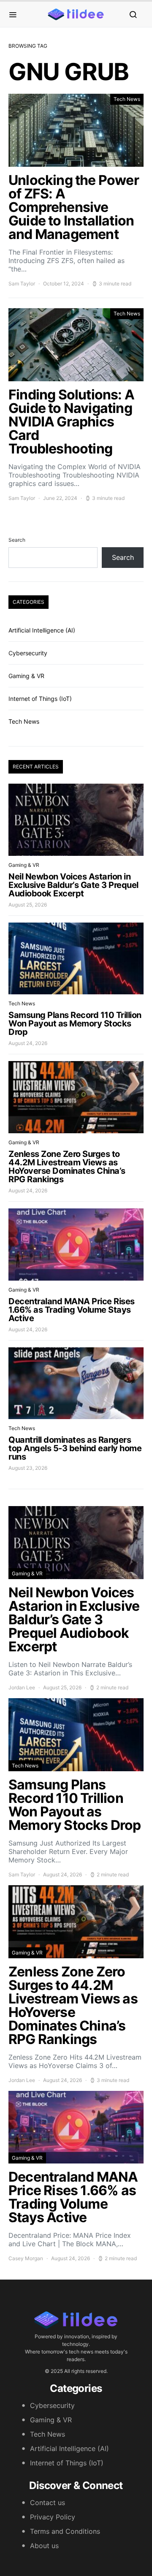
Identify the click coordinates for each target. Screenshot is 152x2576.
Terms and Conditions (65, 2531)
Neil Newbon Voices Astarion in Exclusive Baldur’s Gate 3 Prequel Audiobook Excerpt (73, 885)
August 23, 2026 (28, 1468)
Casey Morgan (26, 2258)
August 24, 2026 (28, 1043)
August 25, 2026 (28, 905)
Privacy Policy (53, 2517)
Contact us (47, 2503)
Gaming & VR (26, 676)
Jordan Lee (22, 1687)
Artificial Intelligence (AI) (42, 630)
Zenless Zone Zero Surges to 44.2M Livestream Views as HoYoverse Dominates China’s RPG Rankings (67, 1167)
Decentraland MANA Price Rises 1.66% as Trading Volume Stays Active (72, 1310)
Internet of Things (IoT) (40, 699)
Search (17, 540)
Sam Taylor (22, 284)
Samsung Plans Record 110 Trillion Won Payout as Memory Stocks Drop (75, 1023)
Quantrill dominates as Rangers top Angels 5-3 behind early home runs (75, 1448)
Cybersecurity (28, 653)
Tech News (127, 99)
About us (44, 2546)
